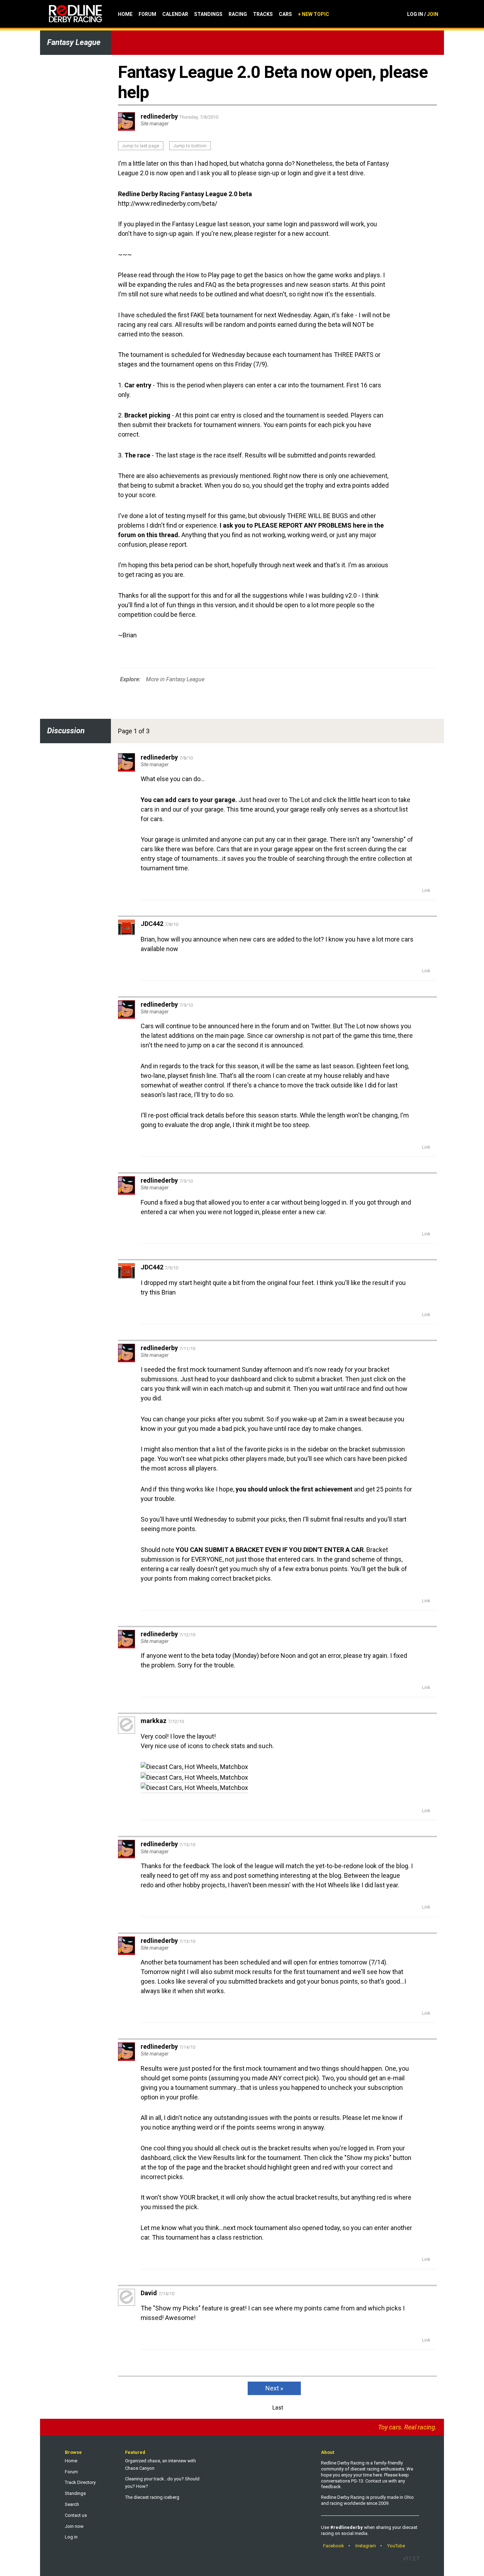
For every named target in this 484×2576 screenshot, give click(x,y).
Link (426, 890)
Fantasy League (74, 42)
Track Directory (80, 2482)
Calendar (175, 14)
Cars (285, 14)
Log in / (423, 14)
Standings (208, 14)
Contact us (76, 2515)
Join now (74, 2526)
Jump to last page (140, 146)
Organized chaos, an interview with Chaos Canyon (161, 2464)
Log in (71, 2537)
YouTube (396, 2546)
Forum (147, 14)
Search (72, 2504)
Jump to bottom (190, 146)
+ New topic (314, 14)
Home (125, 14)
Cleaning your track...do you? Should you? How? (162, 2483)
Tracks (263, 14)
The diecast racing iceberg (152, 2497)
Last (278, 2408)
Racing (238, 14)
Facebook (334, 2546)
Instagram (366, 2546)
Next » (274, 2388)
